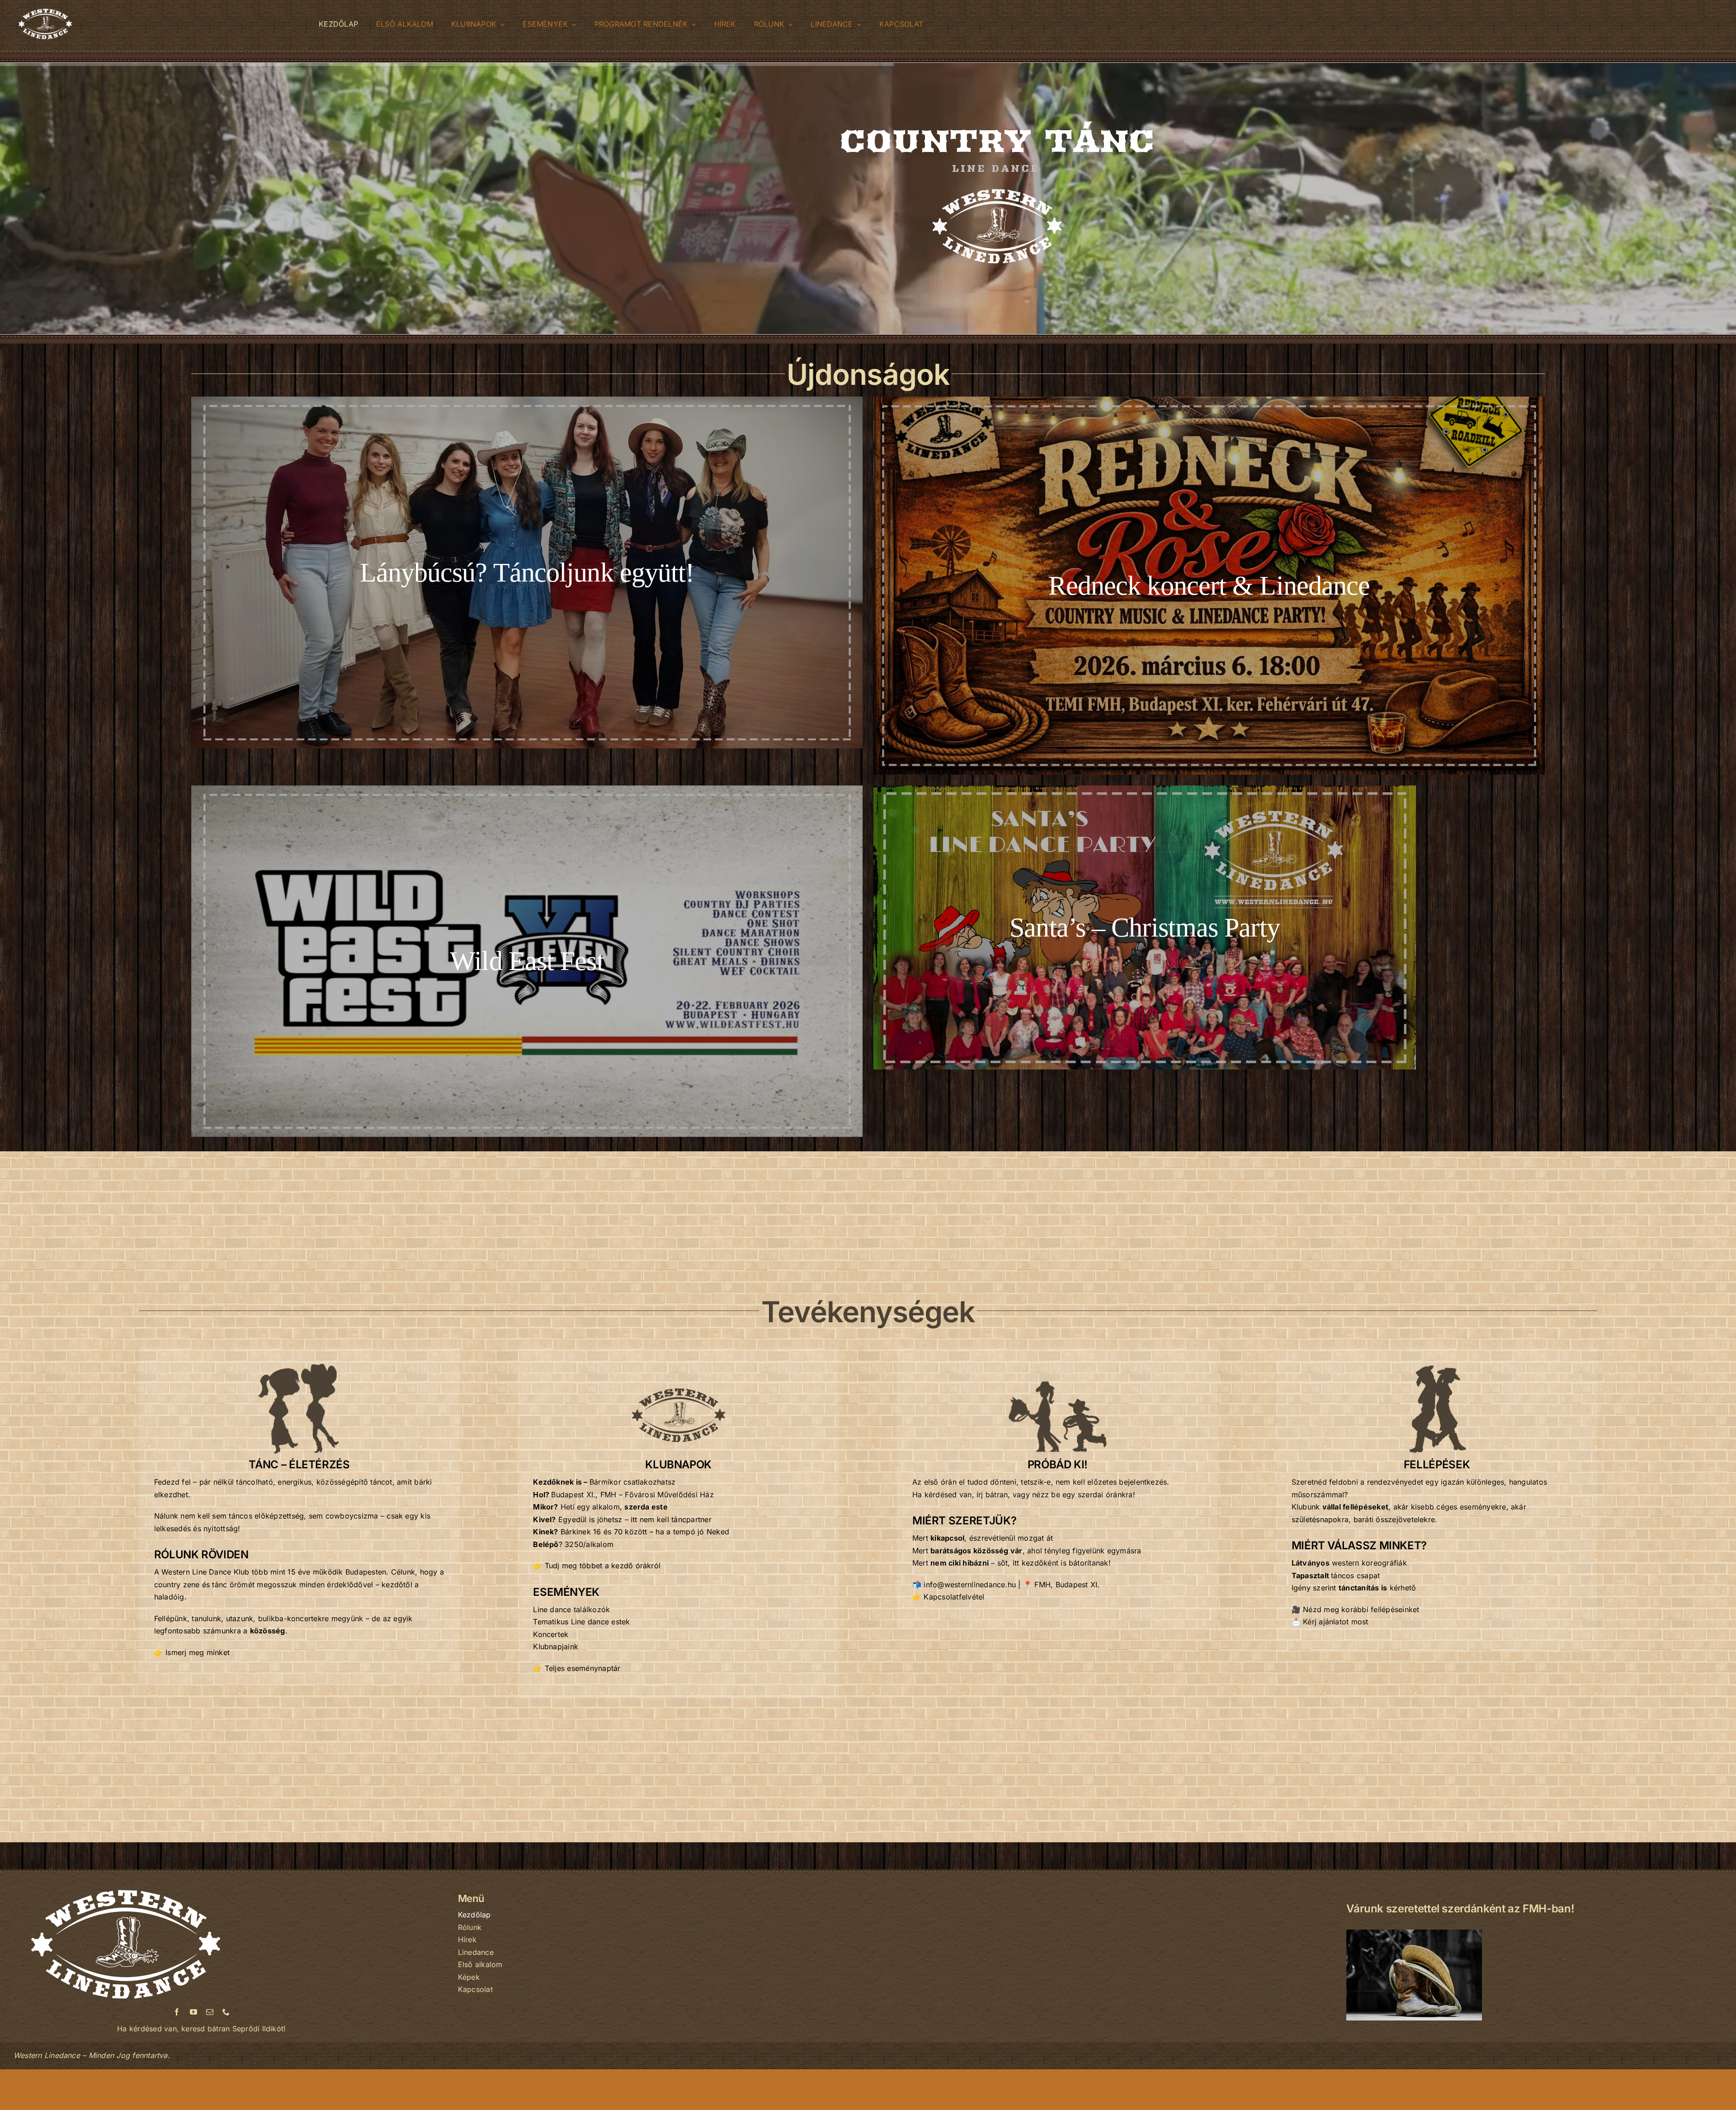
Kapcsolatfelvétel (954, 1597)
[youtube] (193, 2012)
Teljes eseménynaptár (583, 1668)
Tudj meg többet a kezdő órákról (603, 1566)
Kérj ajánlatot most (1336, 1622)
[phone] (226, 2012)
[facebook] (177, 2012)
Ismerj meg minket (198, 1652)
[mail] (210, 2012)
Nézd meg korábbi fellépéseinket (1361, 1609)
